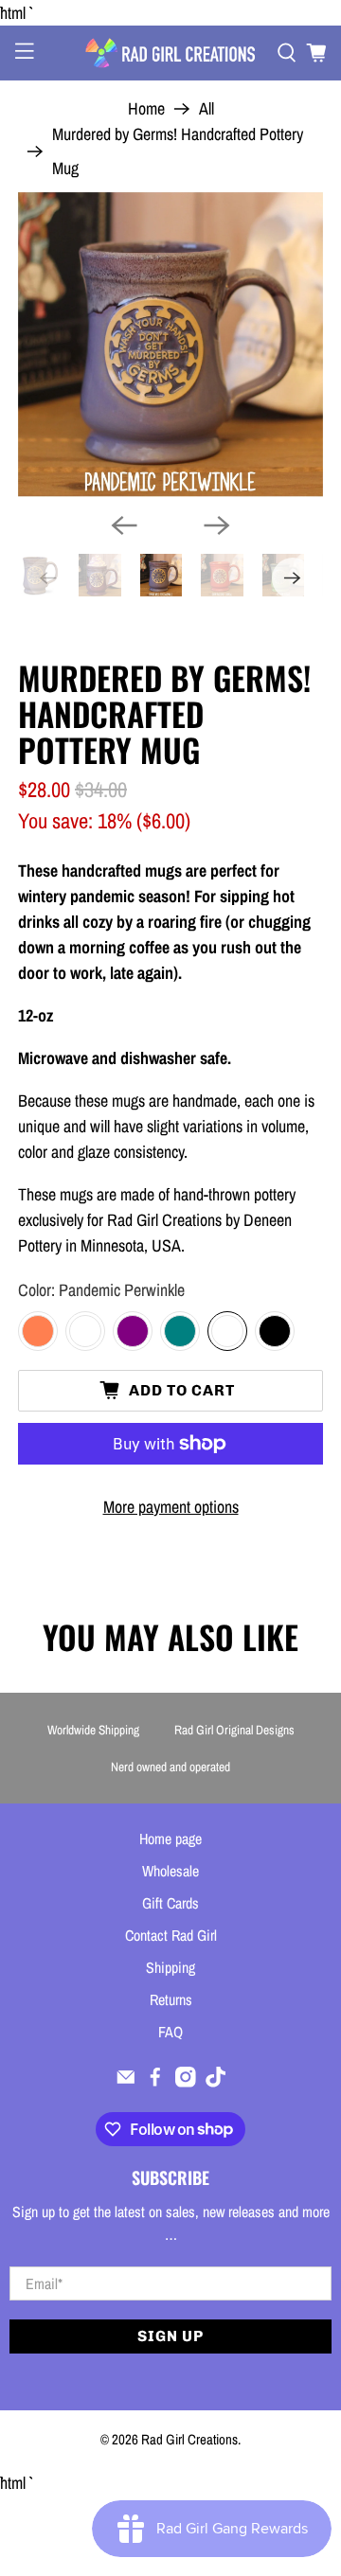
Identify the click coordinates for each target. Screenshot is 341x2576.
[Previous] (124, 525)
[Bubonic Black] (275, 1331)
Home (146, 109)
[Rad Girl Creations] (170, 53)
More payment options (171, 1507)
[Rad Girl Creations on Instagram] (186, 2082)
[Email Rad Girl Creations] (126, 2082)
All (206, 109)
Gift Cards (170, 1903)
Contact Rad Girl (171, 1935)
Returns (171, 1999)
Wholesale (170, 1871)
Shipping (170, 1967)
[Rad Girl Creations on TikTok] (216, 2082)
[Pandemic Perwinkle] (227, 1331)
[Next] (217, 525)
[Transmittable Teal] (180, 1331)
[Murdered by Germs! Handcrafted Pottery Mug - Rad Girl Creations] (170, 345)
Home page (170, 1839)
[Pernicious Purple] (133, 1331)
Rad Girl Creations (189, 2439)
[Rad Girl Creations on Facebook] (155, 2082)
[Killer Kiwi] (85, 1331)
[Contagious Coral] (38, 1331)
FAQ (170, 2032)
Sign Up (170, 2336)
